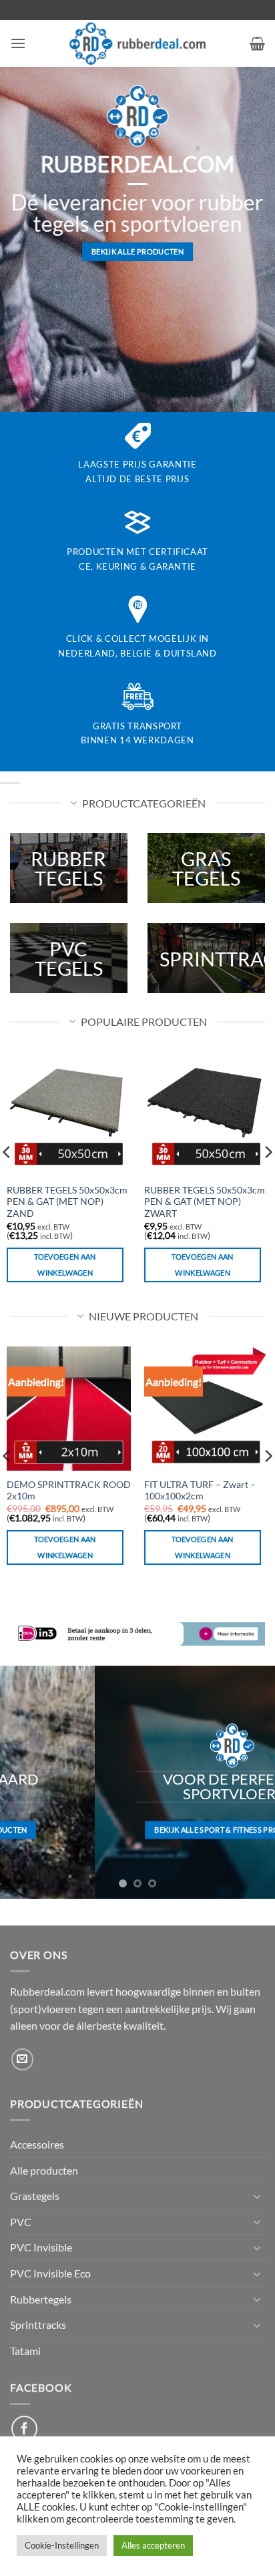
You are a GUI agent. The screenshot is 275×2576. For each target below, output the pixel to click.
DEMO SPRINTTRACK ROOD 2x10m (69, 1491)
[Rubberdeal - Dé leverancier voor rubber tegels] (138, 43)
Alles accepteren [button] (153, 2545)
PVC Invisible (41, 2247)
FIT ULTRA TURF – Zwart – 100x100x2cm (200, 1491)
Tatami (25, 2351)
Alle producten (44, 2170)
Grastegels (35, 2196)
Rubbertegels (41, 2299)
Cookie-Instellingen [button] (62, 2545)
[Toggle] (257, 2196)
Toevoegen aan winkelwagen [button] (65, 1265)
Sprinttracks (38, 2325)
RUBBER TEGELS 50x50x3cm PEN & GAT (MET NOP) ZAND (67, 1202)
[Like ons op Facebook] (24, 2429)
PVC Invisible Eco (50, 2273)
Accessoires (37, 2144)
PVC (21, 2222)
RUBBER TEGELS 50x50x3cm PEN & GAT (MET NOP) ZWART (205, 1202)
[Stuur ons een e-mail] (22, 2059)
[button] (18, 43)
